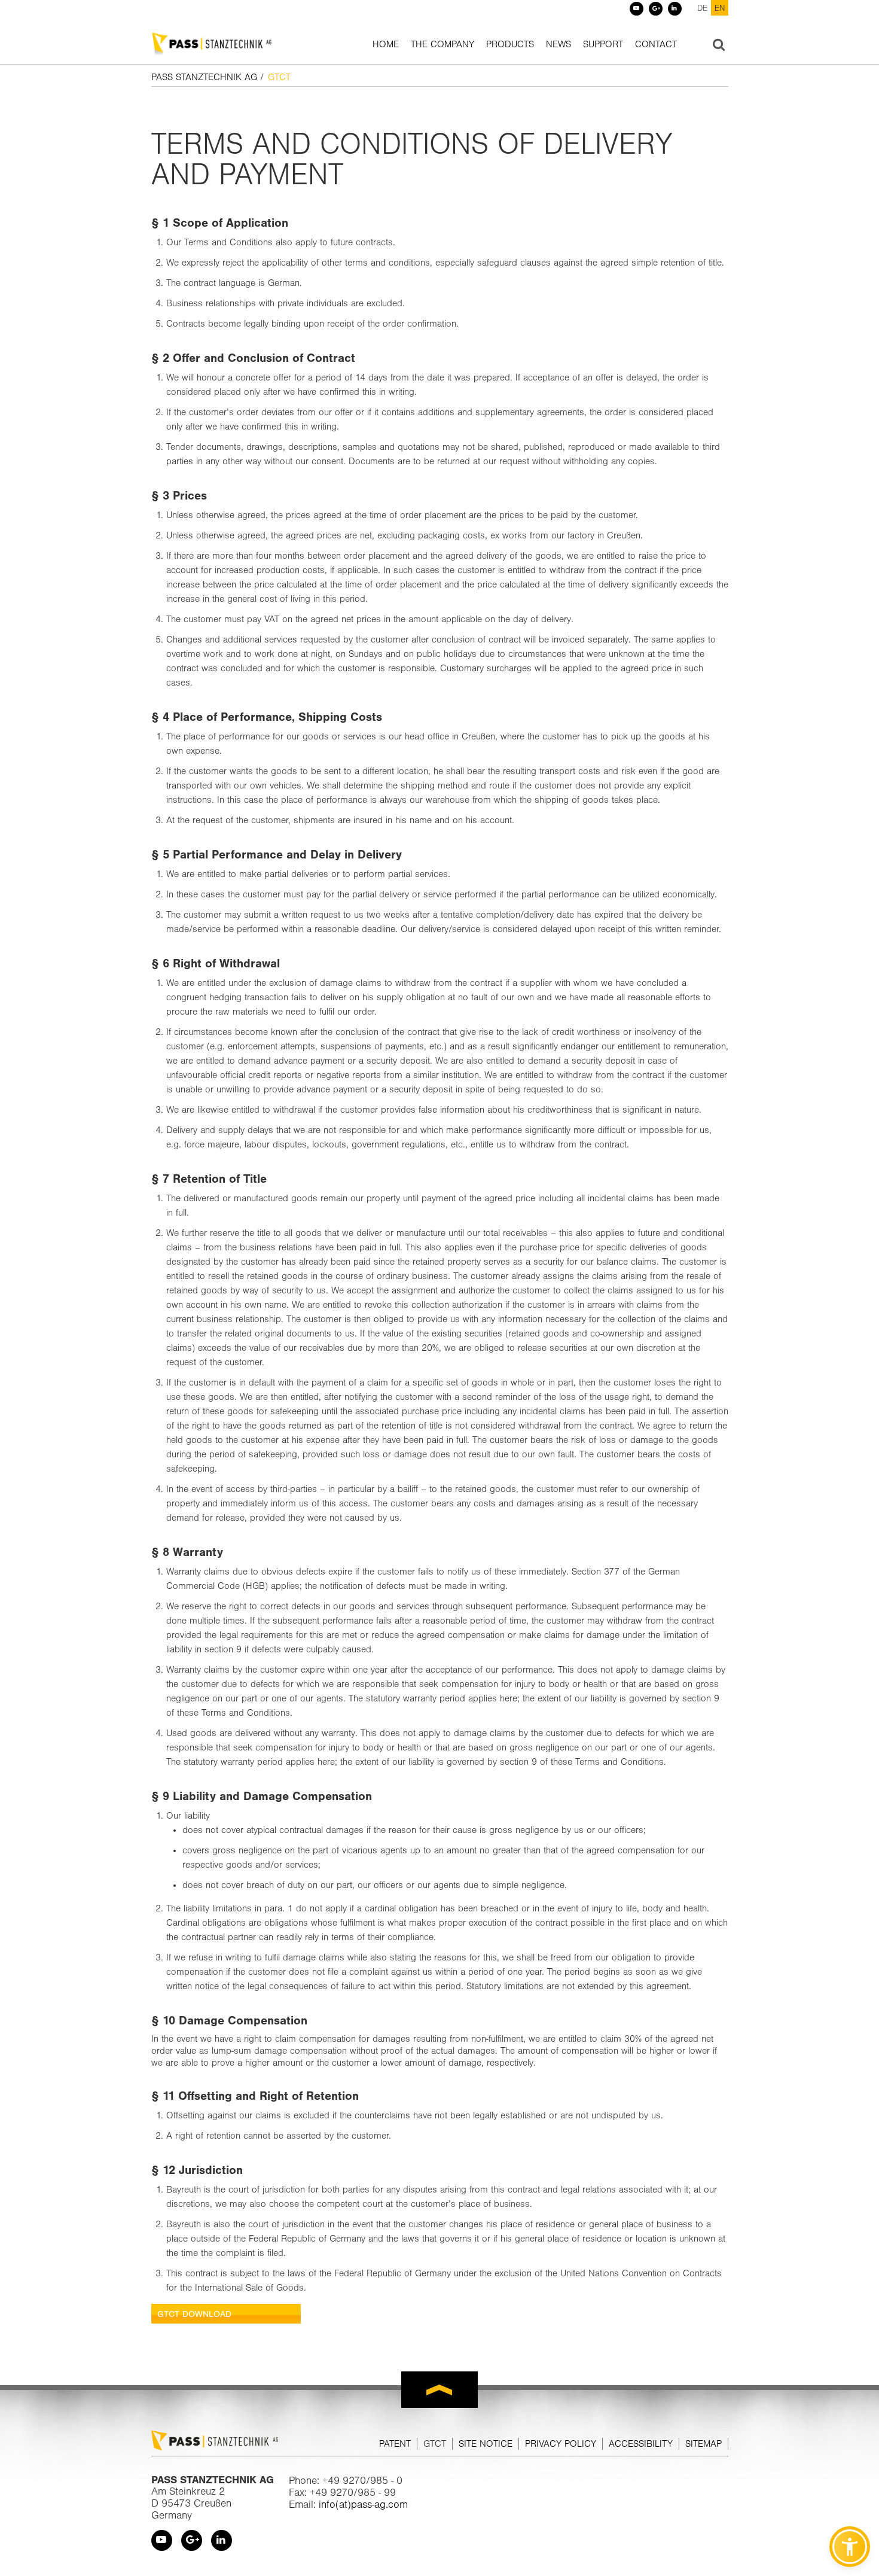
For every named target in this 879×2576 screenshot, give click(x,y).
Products (510, 44)
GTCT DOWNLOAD (194, 2314)
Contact (656, 44)
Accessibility (641, 2444)
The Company (442, 44)
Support (603, 44)
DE (702, 8)
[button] (850, 2547)
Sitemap (703, 2444)
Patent (395, 2444)
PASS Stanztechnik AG (204, 77)
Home (386, 44)
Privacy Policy (561, 2444)
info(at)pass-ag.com (363, 2504)
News (558, 44)
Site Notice (486, 2444)
